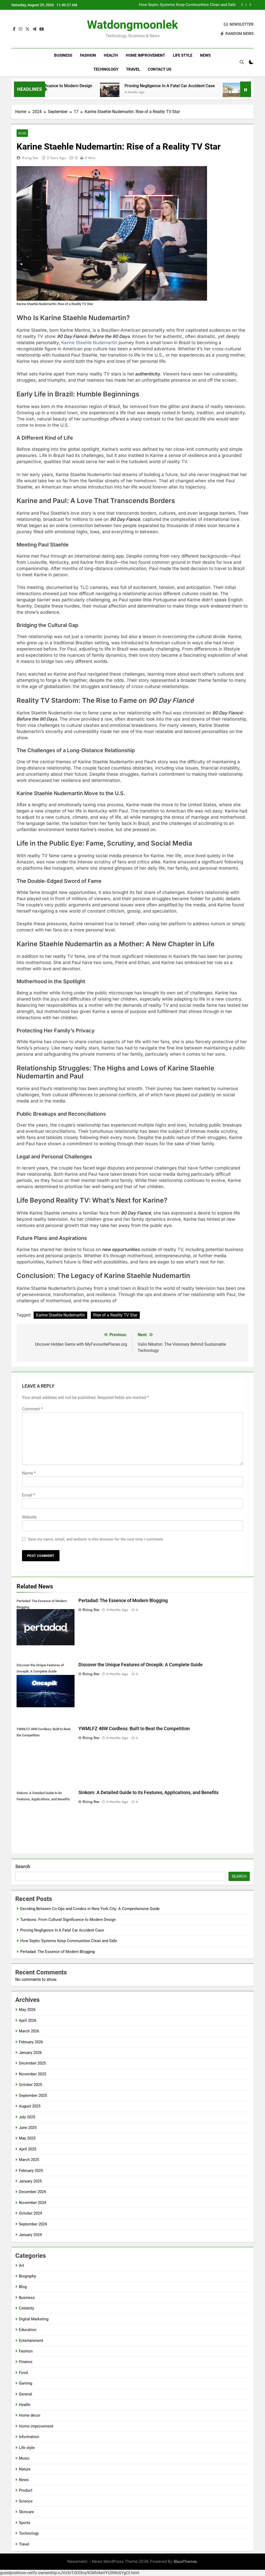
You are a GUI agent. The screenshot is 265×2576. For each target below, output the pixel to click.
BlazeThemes (185, 2561)
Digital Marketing (34, 2319)
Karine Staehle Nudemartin (89, 343)
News (205, 55)
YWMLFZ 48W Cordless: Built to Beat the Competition (134, 1729)
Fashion (88, 55)
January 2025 (30, 2181)
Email (29, 1495)
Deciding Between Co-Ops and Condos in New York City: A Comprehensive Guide (90, 1909)
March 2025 (29, 2160)
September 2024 (33, 2224)
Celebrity (27, 2308)
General (25, 2394)
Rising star (30, 158)
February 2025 (31, 2171)
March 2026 (29, 2031)
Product (26, 2490)
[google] (34, 29)
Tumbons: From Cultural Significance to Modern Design (68, 1920)
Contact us (160, 69)
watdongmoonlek (132, 25)
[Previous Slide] (242, 5)
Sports (25, 2523)
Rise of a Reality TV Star (115, 1315)
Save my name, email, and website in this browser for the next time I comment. (96, 1539)
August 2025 (30, 2106)
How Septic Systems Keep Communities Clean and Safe (187, 5)
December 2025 (32, 2063)
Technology (106, 69)
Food (23, 2373)
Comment (32, 1409)
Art (21, 2266)
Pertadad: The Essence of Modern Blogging (123, 1601)
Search (23, 1866)
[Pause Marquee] (246, 89)
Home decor (30, 2415)
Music (24, 2458)
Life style (183, 55)
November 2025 (32, 2074)
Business (63, 55)
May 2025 (27, 2138)
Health (111, 55)
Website (29, 1517)
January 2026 (30, 2053)
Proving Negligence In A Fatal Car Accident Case (127, 86)
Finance (26, 2362)
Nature (25, 2469)
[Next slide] (250, 5)
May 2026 (27, 2010)
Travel (133, 69)
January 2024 (30, 2235)
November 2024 (32, 2203)
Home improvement (145, 55)
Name (29, 1473)
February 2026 (31, 2042)
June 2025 (28, 2128)
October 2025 (30, 2085)
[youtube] (42, 29)
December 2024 (32, 2192)
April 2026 (28, 2020)
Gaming (25, 2383)
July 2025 (27, 2117)
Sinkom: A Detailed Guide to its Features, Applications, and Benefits (148, 1793)
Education (28, 2330)
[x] (27, 29)
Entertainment (31, 2341)
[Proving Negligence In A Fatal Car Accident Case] (67, 92)
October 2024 (30, 2213)
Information (29, 2437)
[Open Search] (242, 62)
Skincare (26, 2512)
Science (26, 2501)
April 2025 (28, 2149)
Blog (22, 133)
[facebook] (14, 29)
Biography (27, 2276)
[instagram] (20, 29)
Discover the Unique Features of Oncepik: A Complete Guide (141, 1665)
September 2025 (33, 2096)
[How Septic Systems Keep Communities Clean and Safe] (190, 92)
